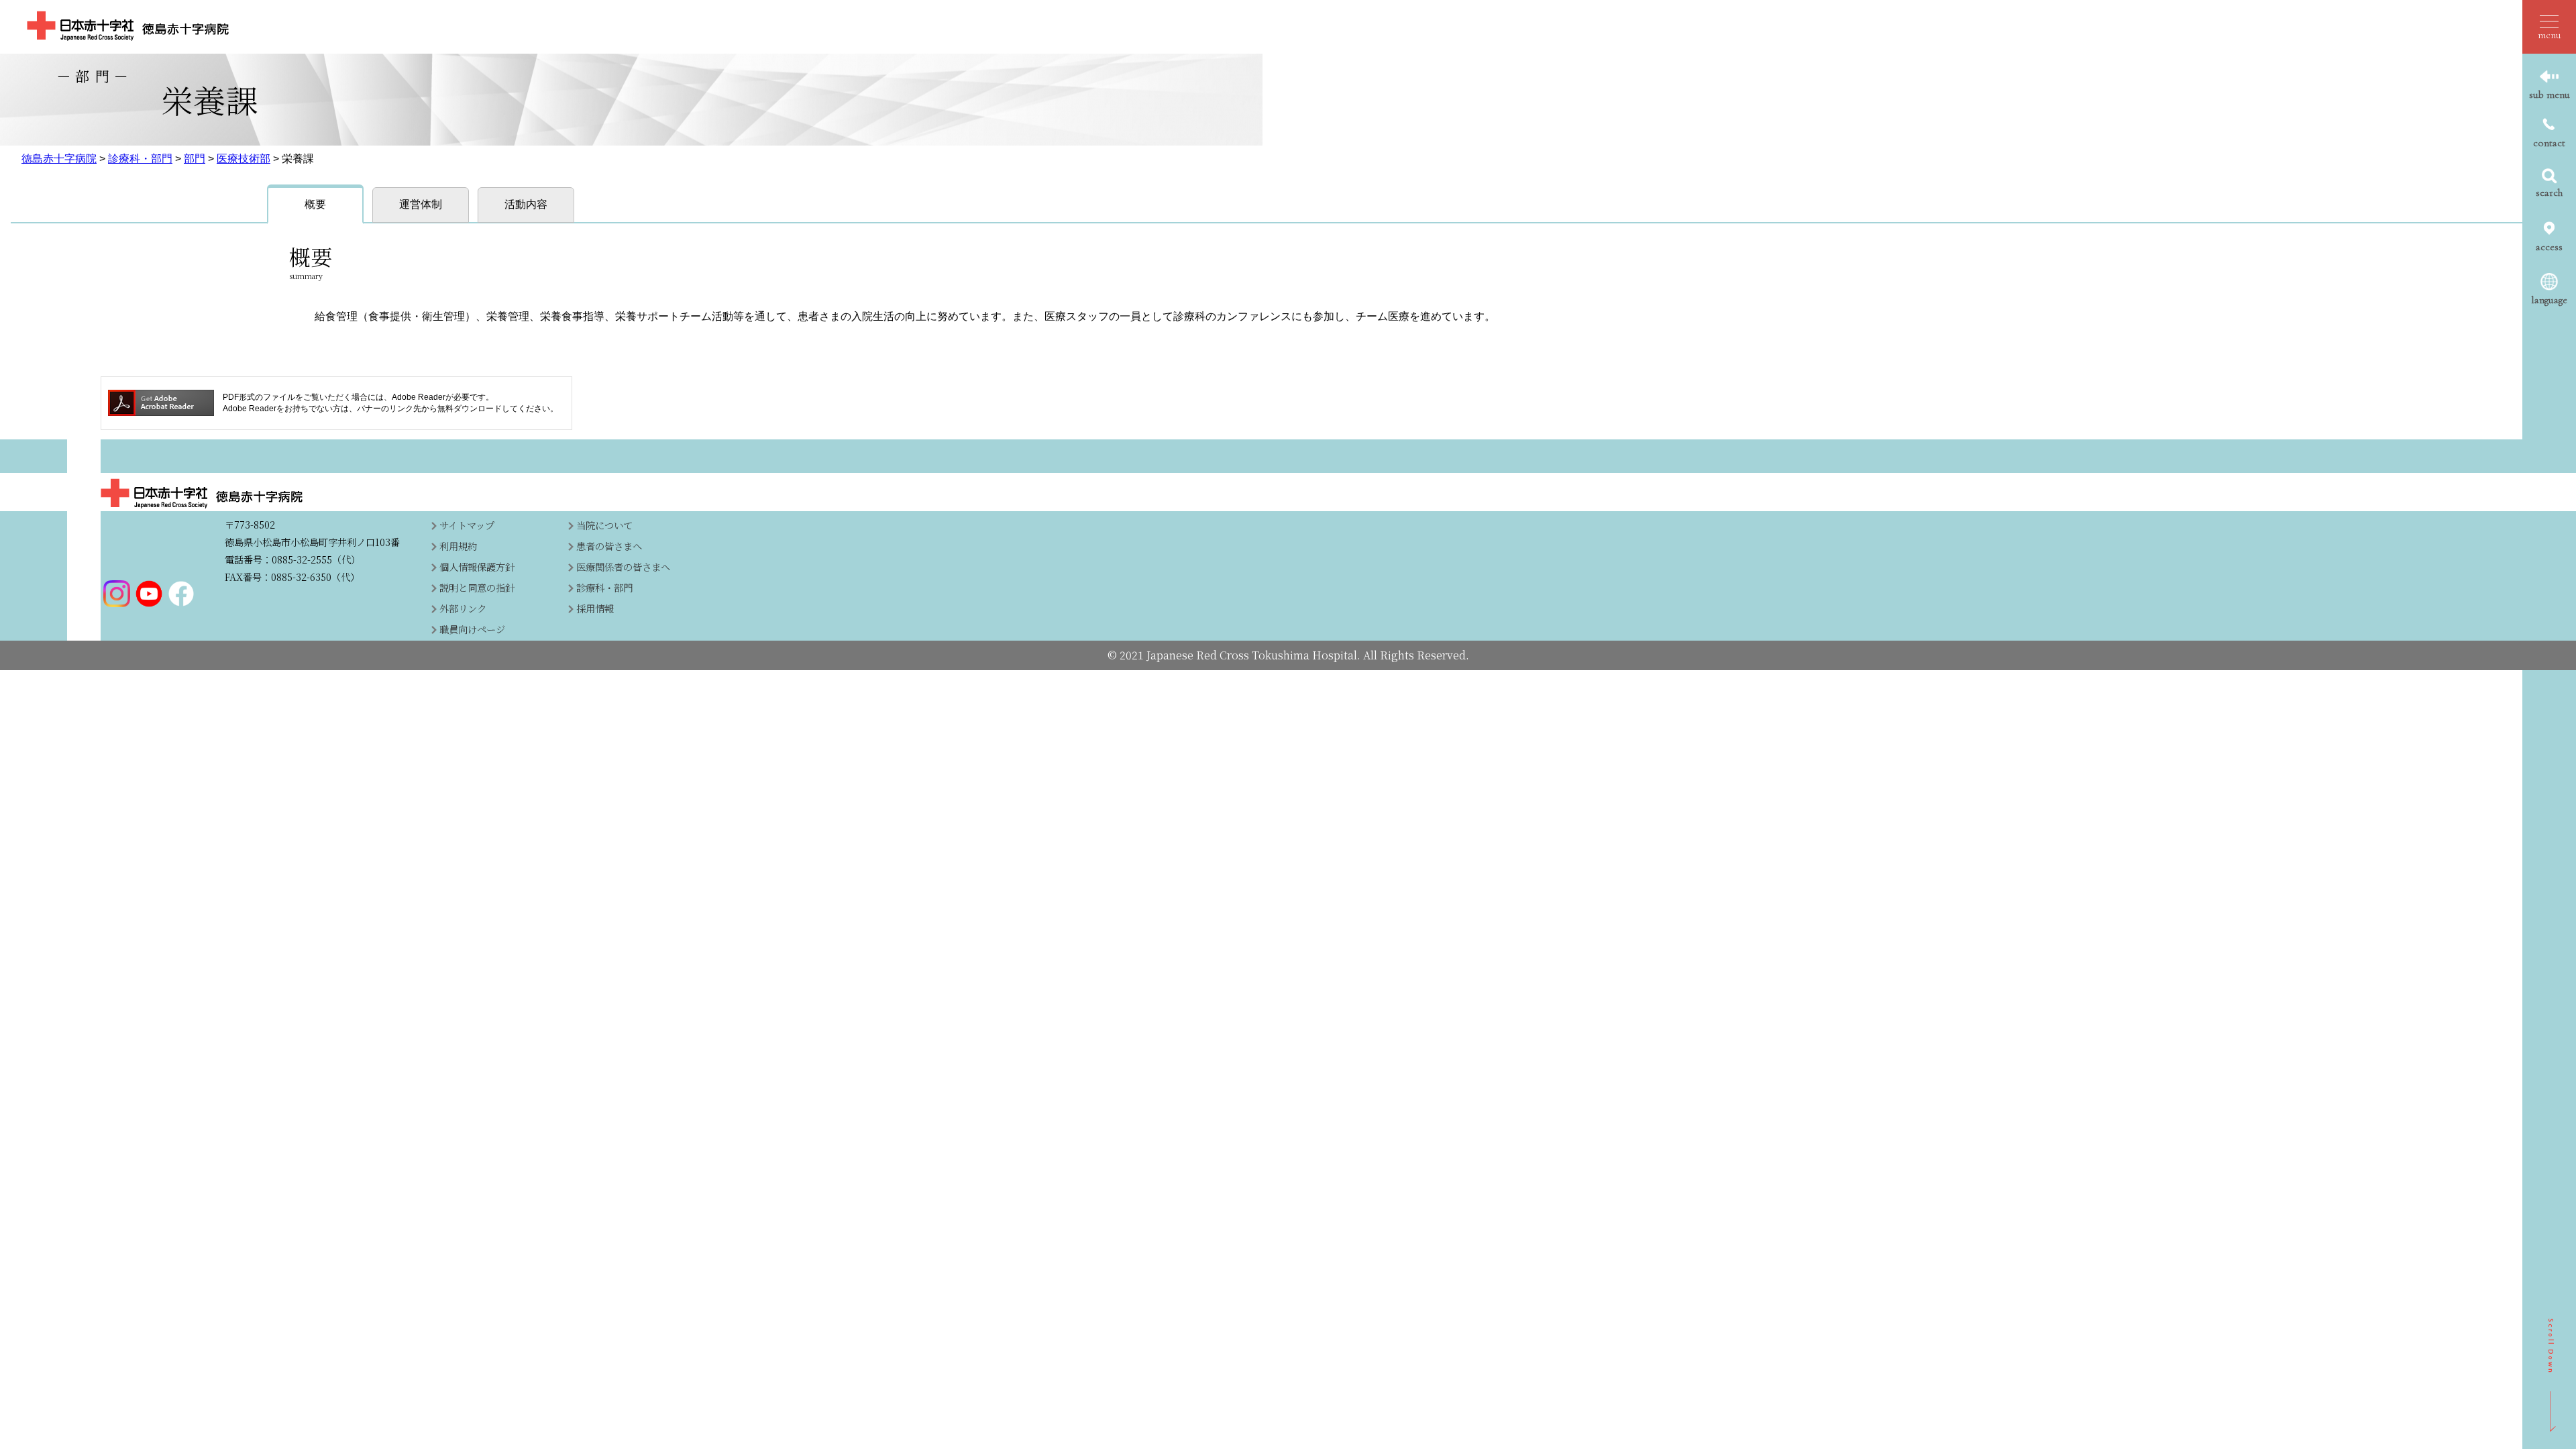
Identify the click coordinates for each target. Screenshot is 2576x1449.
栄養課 (298, 159)
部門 (195, 159)
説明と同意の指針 (477, 587)
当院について (604, 525)
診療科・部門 (140, 159)
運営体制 (421, 204)
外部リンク (463, 608)
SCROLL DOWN (2552, 1375)
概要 (315, 204)
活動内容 (526, 204)
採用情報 (595, 608)
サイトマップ (467, 525)
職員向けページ (472, 629)
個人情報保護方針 (477, 567)
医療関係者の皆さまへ (623, 567)
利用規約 (458, 546)
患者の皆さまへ (609, 546)
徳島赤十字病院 (59, 159)
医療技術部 (244, 159)
